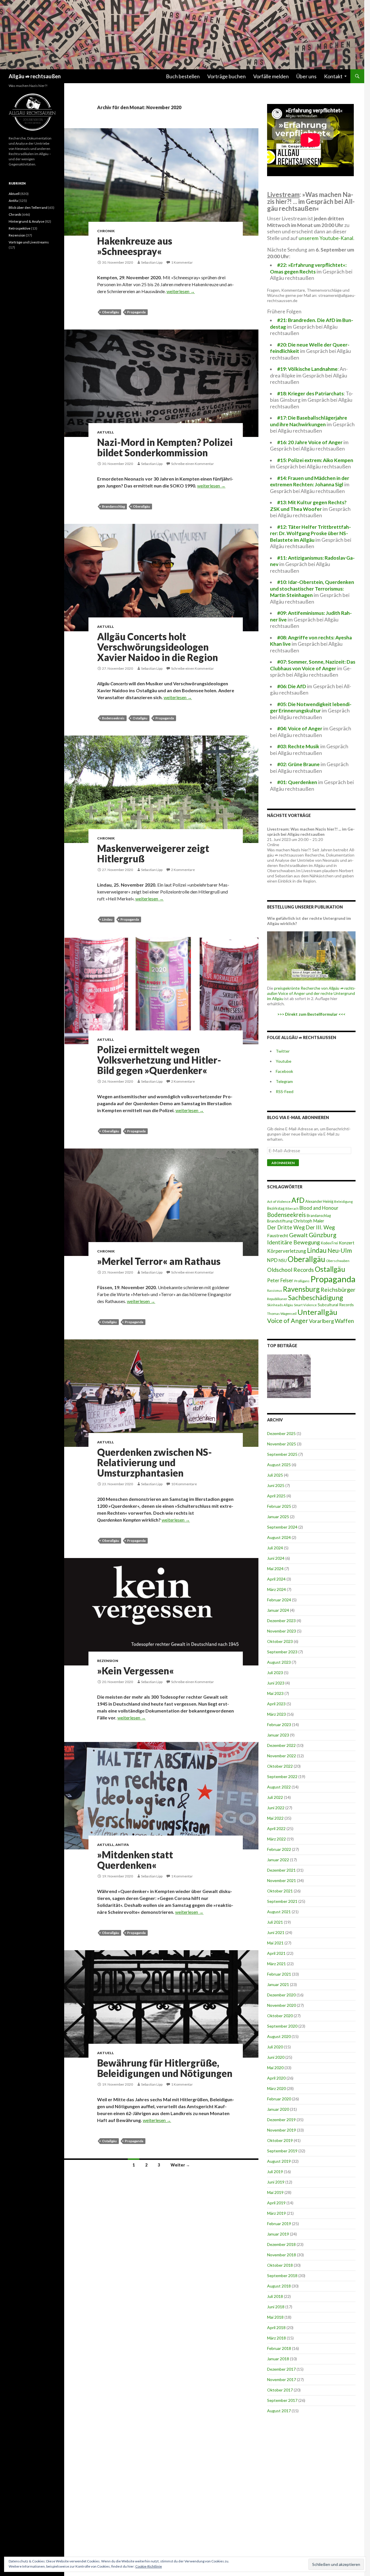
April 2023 (276, 1704)
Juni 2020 (276, 2057)
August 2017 (279, 2411)
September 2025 (282, 1454)
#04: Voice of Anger (300, 728)
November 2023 (282, 1631)
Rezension (108, 1661)
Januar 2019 (278, 2234)
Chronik (106, 231)
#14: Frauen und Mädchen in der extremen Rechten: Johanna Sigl (310, 481)
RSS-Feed (285, 1091)
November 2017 (282, 2379)
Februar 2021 (279, 1974)
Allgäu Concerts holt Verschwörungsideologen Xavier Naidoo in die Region (158, 647)
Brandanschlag (113, 506)
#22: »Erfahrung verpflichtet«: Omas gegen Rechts (308, 268)
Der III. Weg (320, 1227)
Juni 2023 (276, 1683)
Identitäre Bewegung (294, 1242)
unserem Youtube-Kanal (326, 238)
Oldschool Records (291, 1270)
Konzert (347, 1243)
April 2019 (276, 2203)
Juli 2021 (275, 1922)
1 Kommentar (182, 262)
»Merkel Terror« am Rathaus (159, 1261)
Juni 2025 (276, 1485)
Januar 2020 (278, 2109)
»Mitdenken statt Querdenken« (135, 1860)
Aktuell (106, 432)
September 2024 (282, 1527)
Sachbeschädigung (316, 1298)
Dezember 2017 (281, 2369)
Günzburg (323, 1235)
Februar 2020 (279, 2099)
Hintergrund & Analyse (26, 221)
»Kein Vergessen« (136, 1671)
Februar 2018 (279, 2348)
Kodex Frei (329, 1243)
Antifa (122, 1845)
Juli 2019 (275, 2172)
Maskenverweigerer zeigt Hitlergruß (153, 853)
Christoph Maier (309, 1221)
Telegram (284, 1081)
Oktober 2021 (280, 1891)
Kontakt (333, 76)
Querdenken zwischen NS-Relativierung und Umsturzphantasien (155, 1462)
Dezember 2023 (281, 1621)
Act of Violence (279, 1202)
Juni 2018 (276, 2307)
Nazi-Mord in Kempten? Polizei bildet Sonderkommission (165, 447)
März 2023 (276, 1714)
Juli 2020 (275, 2047)
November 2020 (282, 2005)
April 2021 (276, 1953)
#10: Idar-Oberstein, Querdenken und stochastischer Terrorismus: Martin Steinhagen (312, 589)
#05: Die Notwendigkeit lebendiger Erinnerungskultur (311, 708)
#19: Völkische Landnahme (307, 369)
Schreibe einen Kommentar (193, 464)
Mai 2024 (275, 1569)
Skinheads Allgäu (280, 1305)
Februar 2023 (279, 1725)
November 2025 (282, 1444)
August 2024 (279, 1537)
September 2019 (282, 2151)
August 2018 (279, 2286)
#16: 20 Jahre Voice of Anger (310, 442)
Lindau (107, 919)
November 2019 (282, 2130)
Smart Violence (305, 1305)
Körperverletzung (287, 1251)
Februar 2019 (279, 2224)
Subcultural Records (336, 1305)
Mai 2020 (275, 2068)
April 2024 (276, 1579)
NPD (272, 1260)
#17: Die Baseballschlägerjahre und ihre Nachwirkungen (309, 421)
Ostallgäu (140, 718)
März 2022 (276, 1839)
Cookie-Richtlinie (149, 2566)
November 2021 (282, 1880)
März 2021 (276, 1964)
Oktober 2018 (280, 2265)
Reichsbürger (338, 1289)
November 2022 (282, 1756)
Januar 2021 (278, 1984)
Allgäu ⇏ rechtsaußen (35, 76)
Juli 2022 (275, 1797)
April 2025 (276, 1496)
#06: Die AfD (292, 686)
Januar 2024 (278, 1610)
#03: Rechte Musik (298, 746)
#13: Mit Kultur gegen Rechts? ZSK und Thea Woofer (308, 506)
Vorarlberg (321, 1321)
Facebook (284, 1071)
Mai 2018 (275, 2317)
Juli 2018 (275, 2296)
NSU (283, 1260)
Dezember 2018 (281, 2244)
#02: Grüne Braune (298, 764)
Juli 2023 (275, 1673)
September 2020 (282, 2026)
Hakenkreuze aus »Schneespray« (135, 246)
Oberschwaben (338, 1261)
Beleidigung (343, 1201)
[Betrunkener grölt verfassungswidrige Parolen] (289, 1376)
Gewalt (298, 1235)
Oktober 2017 (280, 2390)
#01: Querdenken (297, 782)
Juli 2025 (275, 1475)
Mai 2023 (275, 1693)
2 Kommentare (183, 870)
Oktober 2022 (280, 1766)
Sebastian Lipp (152, 262)
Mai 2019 (275, 2192)
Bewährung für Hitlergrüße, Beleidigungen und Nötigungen (165, 2068)
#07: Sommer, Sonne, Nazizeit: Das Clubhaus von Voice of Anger (313, 665)
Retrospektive (20, 228)
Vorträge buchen (226, 76)
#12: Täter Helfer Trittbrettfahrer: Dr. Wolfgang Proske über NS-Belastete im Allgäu (310, 533)
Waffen (344, 1321)
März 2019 (276, 2213)
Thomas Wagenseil (282, 1314)
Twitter (283, 1051)
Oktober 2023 (280, 1641)
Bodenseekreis (113, 718)
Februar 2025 (279, 1506)
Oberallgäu (111, 312)
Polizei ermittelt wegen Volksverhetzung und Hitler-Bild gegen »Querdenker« (159, 1060)
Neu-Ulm (340, 1250)
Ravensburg (301, 1289)
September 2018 (282, 2276)
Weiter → (180, 2165)
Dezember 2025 (281, 1433)
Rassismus (275, 1290)
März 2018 (276, 2338)
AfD (298, 1200)
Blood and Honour (319, 1208)
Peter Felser (280, 1280)
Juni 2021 (276, 1932)
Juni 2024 (276, 1558)
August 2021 (279, 1912)
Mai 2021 (275, 1943)
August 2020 (279, 2036)
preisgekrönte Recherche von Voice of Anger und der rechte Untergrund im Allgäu (311, 993)
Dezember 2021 (281, 1870)
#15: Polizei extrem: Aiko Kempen (315, 460)
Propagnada (136, 1131)
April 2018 (276, 2327)
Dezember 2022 (281, 1745)
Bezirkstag (276, 1208)
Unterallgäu (317, 1312)
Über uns (306, 76)
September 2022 (282, 1776)
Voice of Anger (288, 1321)
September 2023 (282, 1652)
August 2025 (279, 1465)
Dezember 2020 (281, 1995)
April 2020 (276, 2078)
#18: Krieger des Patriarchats (310, 393)
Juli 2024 (275, 1548)
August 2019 (279, 2161)
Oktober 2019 (280, 2140)
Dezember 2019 (281, 2120)
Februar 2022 (279, 1849)
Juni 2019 (276, 2182)
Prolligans (302, 1281)
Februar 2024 (279, 1600)
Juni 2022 (276, 1808)
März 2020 (276, 2088)
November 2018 (282, 2255)
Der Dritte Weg (286, 1227)
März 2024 (276, 1589)
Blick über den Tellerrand (28, 207)
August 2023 (279, 1662)
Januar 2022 (278, 1860)
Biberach (292, 1208)
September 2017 (282, 2400)
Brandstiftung (280, 1221)
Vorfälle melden (271, 76)
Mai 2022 (275, 1818)
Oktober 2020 (280, 2016)
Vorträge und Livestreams (29, 242)
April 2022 (276, 1828)
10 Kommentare (184, 1484)
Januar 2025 (278, 1517)
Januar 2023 (278, 1735)
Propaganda (136, 312)
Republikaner (277, 1299)
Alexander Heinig (319, 1201)
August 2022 (279, 1787)
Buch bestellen (183, 76)
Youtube (284, 1061)
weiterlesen (181, 291)
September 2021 (282, 1901)
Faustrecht (278, 1235)
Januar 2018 (278, 2359)
